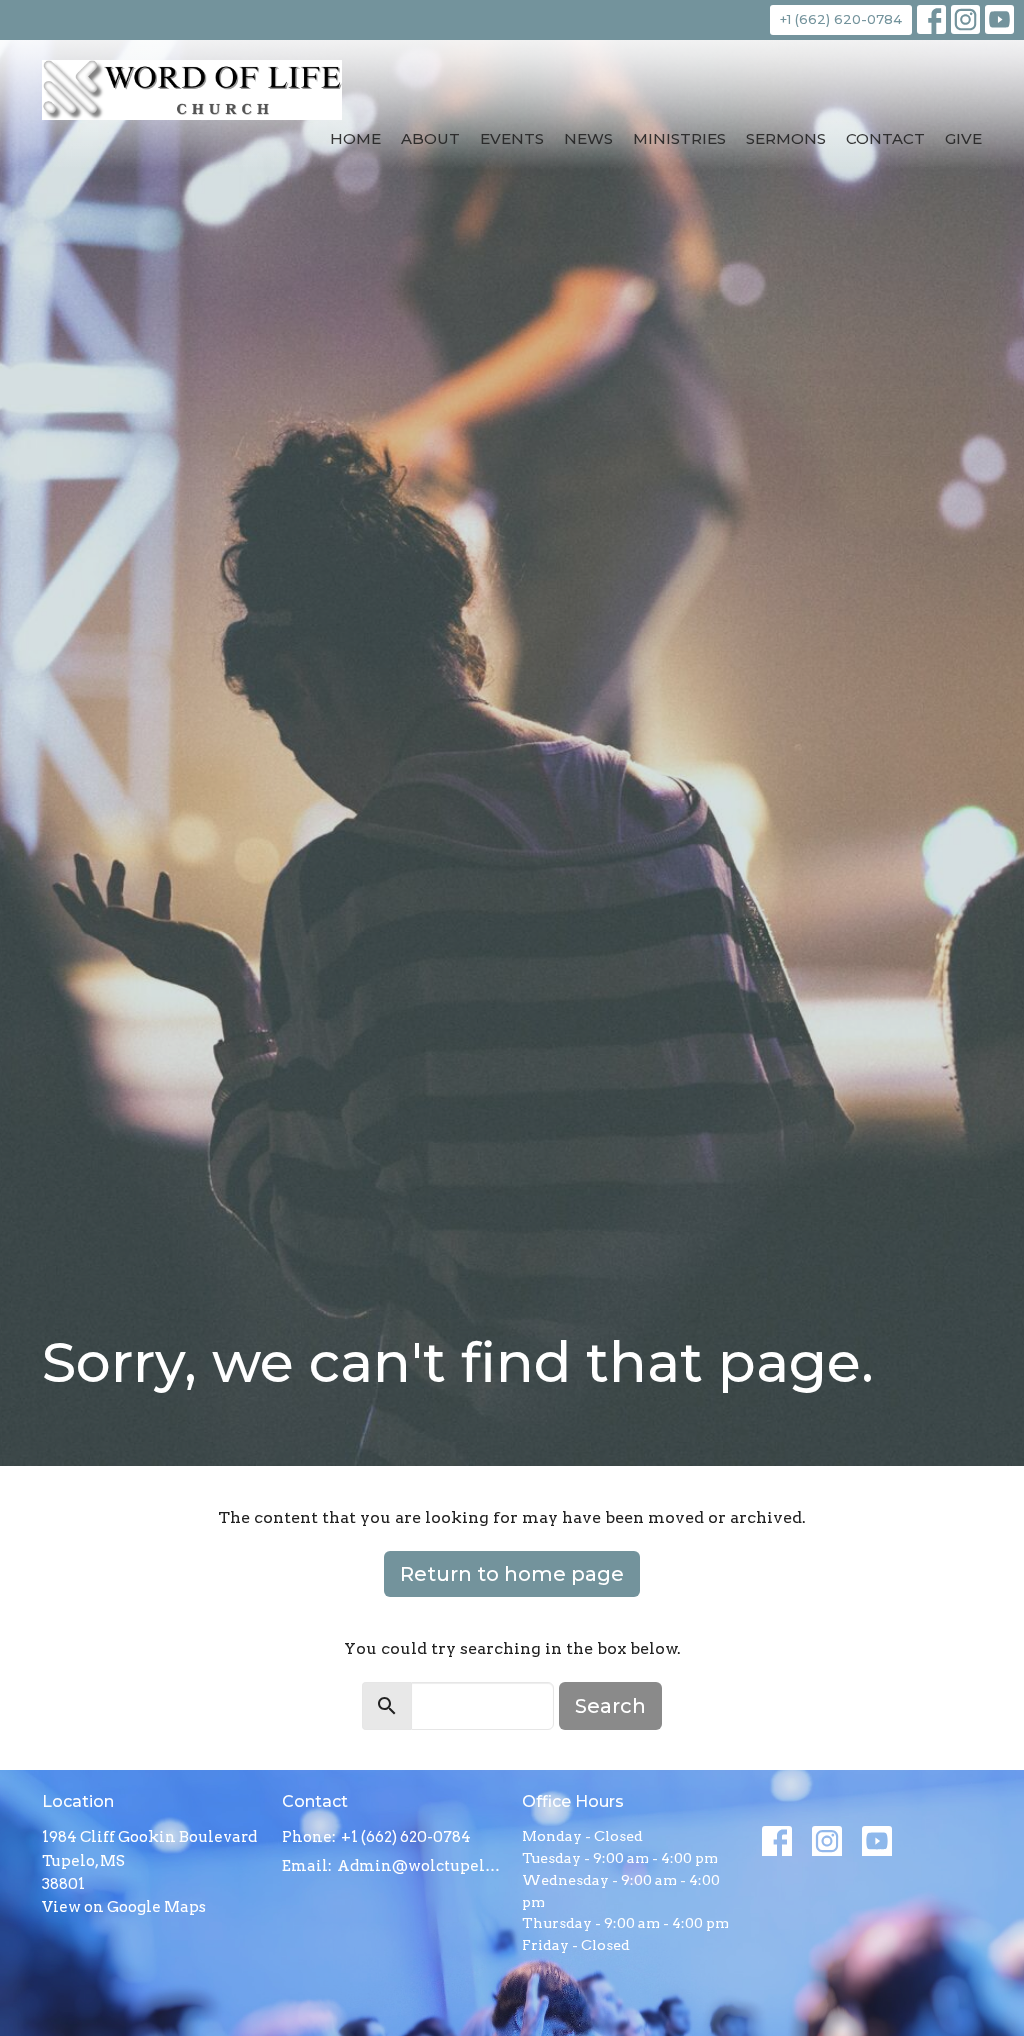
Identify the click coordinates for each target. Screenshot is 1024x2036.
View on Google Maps (124, 1907)
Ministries (679, 138)
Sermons (786, 138)
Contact (885, 138)
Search (610, 1706)
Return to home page (512, 1574)
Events (512, 138)
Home (355, 138)
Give (963, 138)
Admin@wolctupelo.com (419, 1866)
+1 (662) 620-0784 (841, 19)
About (430, 138)
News (588, 138)
